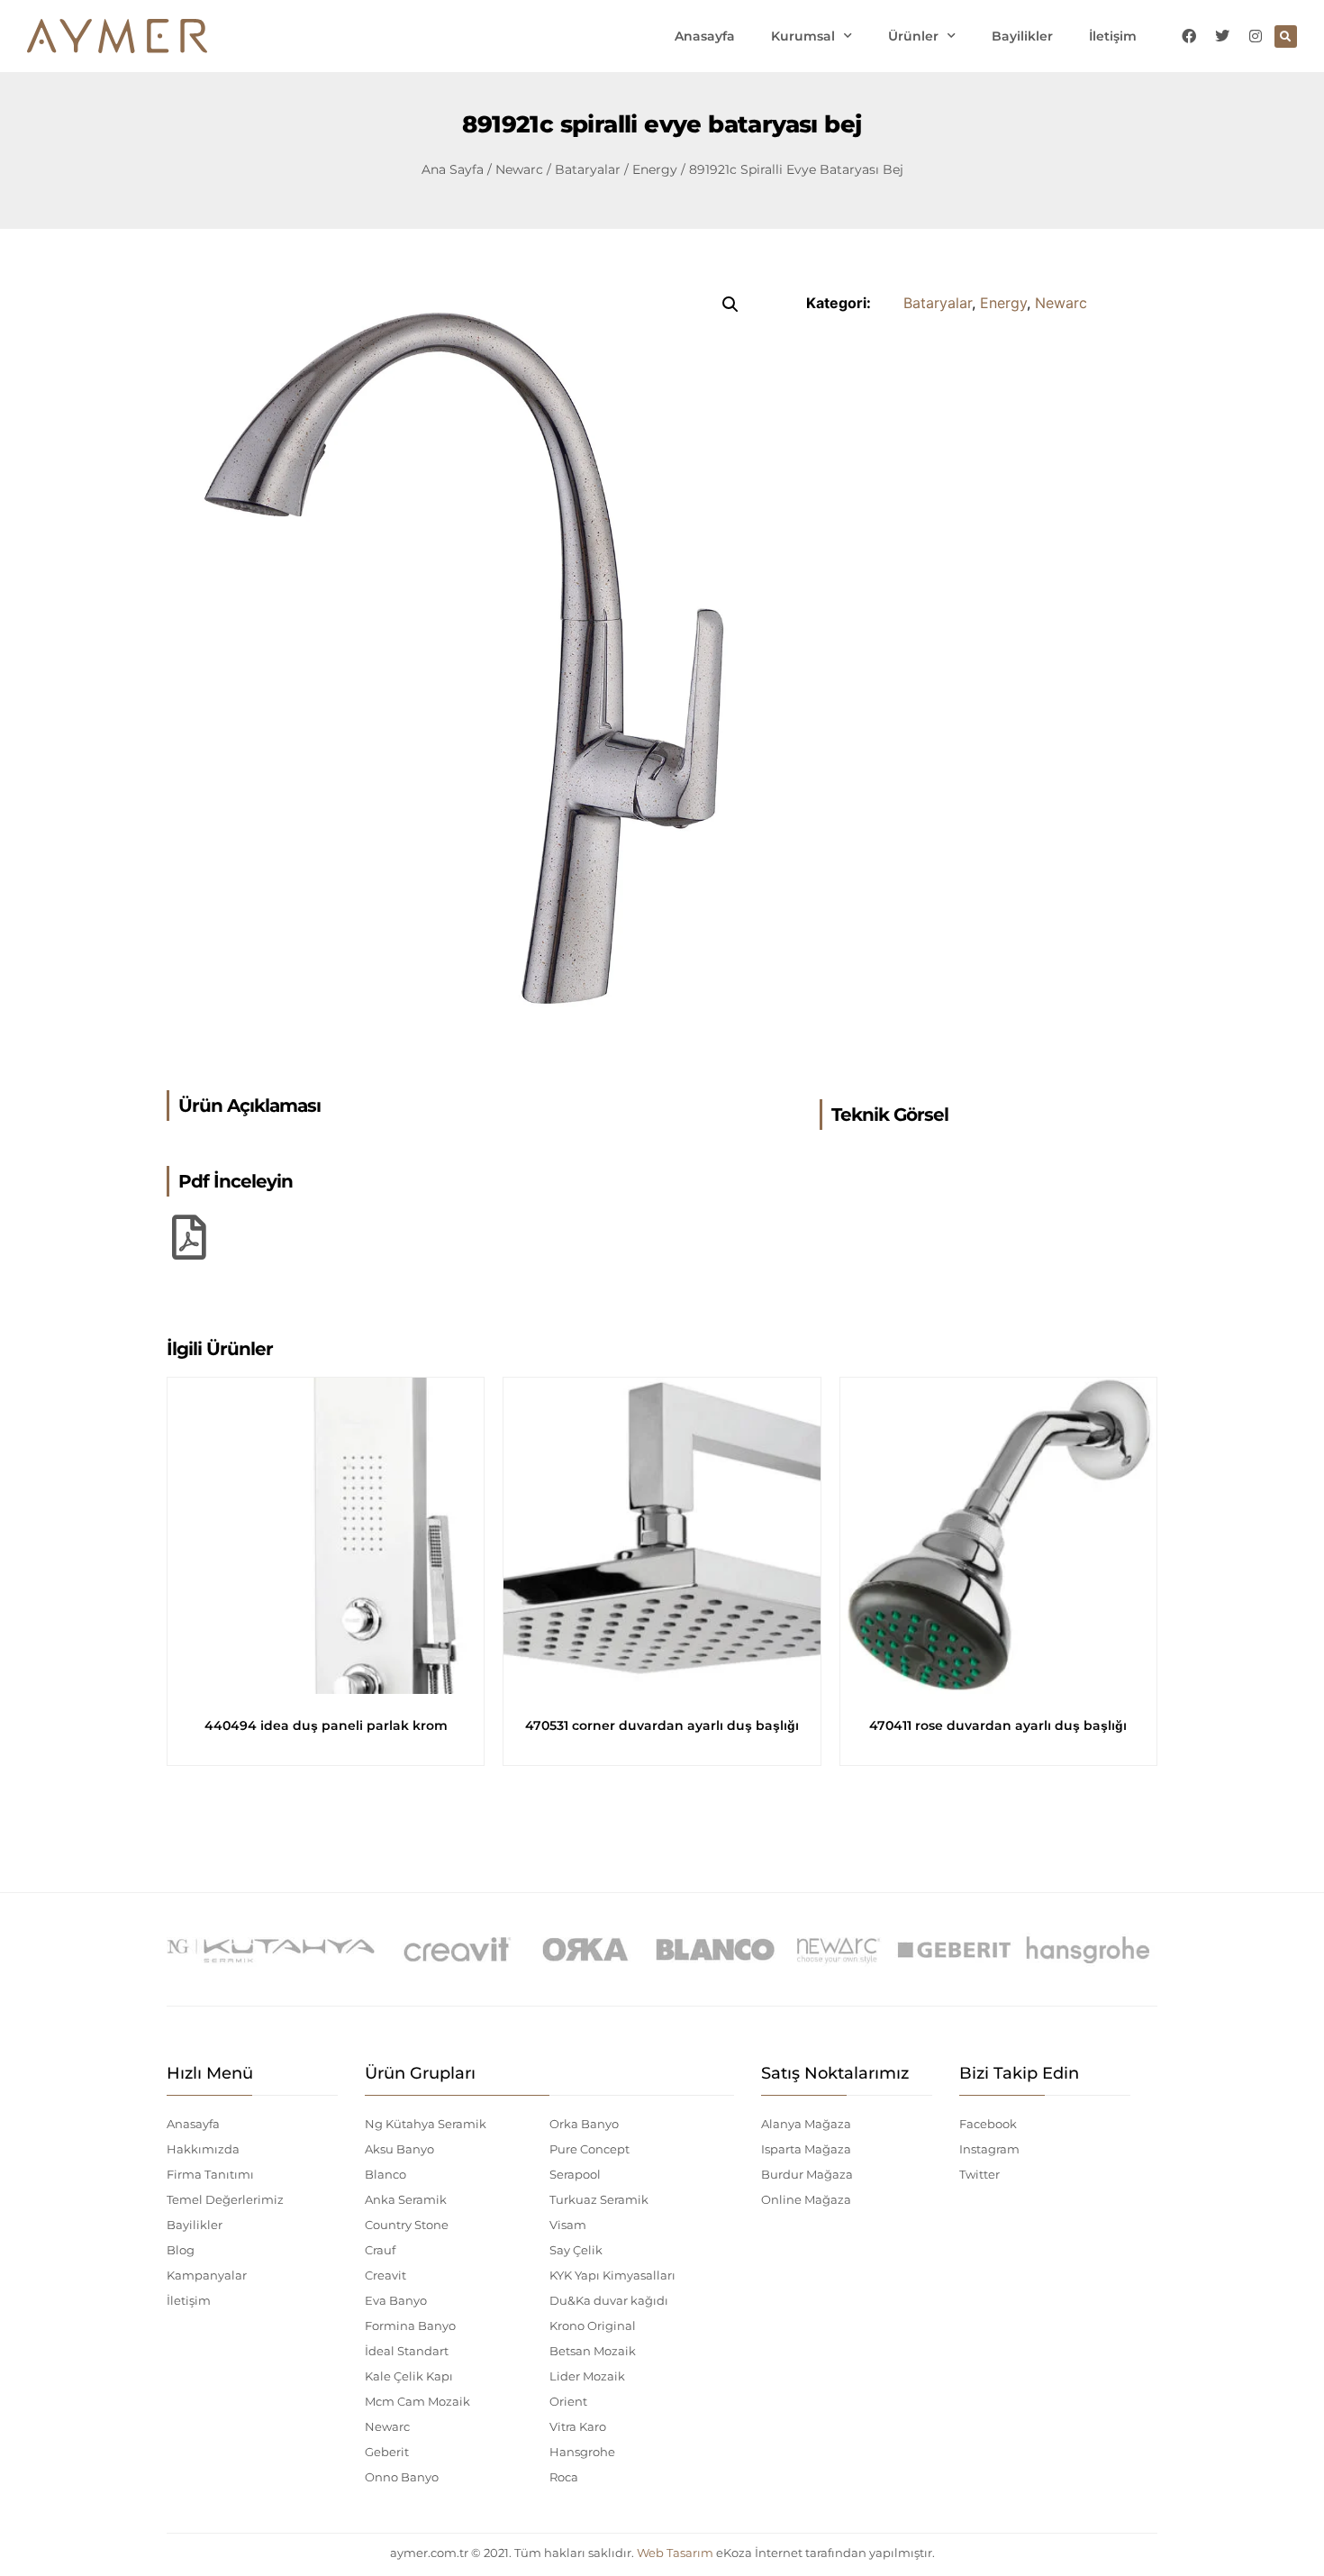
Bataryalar (588, 169)
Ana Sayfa (453, 169)
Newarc (519, 169)
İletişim (1113, 36)
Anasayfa (705, 36)
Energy (655, 169)
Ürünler (913, 36)
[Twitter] (1222, 36)
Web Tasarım (675, 2553)
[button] (1286, 36)
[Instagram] (1256, 36)
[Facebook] (1189, 36)
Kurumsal (803, 36)
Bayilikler (1022, 36)
